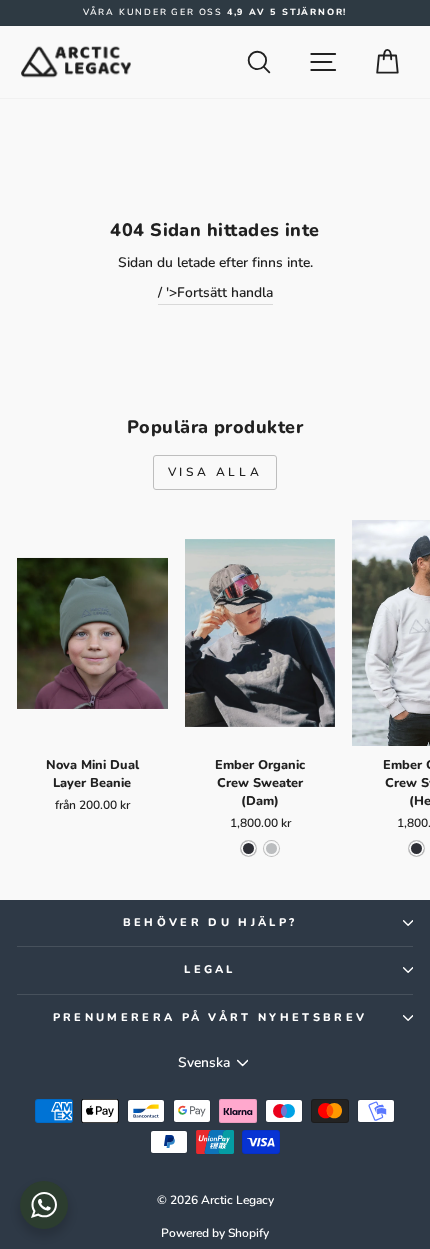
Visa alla (215, 472)
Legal (210, 969)
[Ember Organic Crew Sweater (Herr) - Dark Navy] (416, 848)
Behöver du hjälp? (210, 922)
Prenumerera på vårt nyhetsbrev (210, 1017)
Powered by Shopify (215, 1233)
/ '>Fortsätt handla (215, 292)
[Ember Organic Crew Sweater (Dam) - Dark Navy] (248, 848)
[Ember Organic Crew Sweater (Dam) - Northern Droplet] (271, 848)
